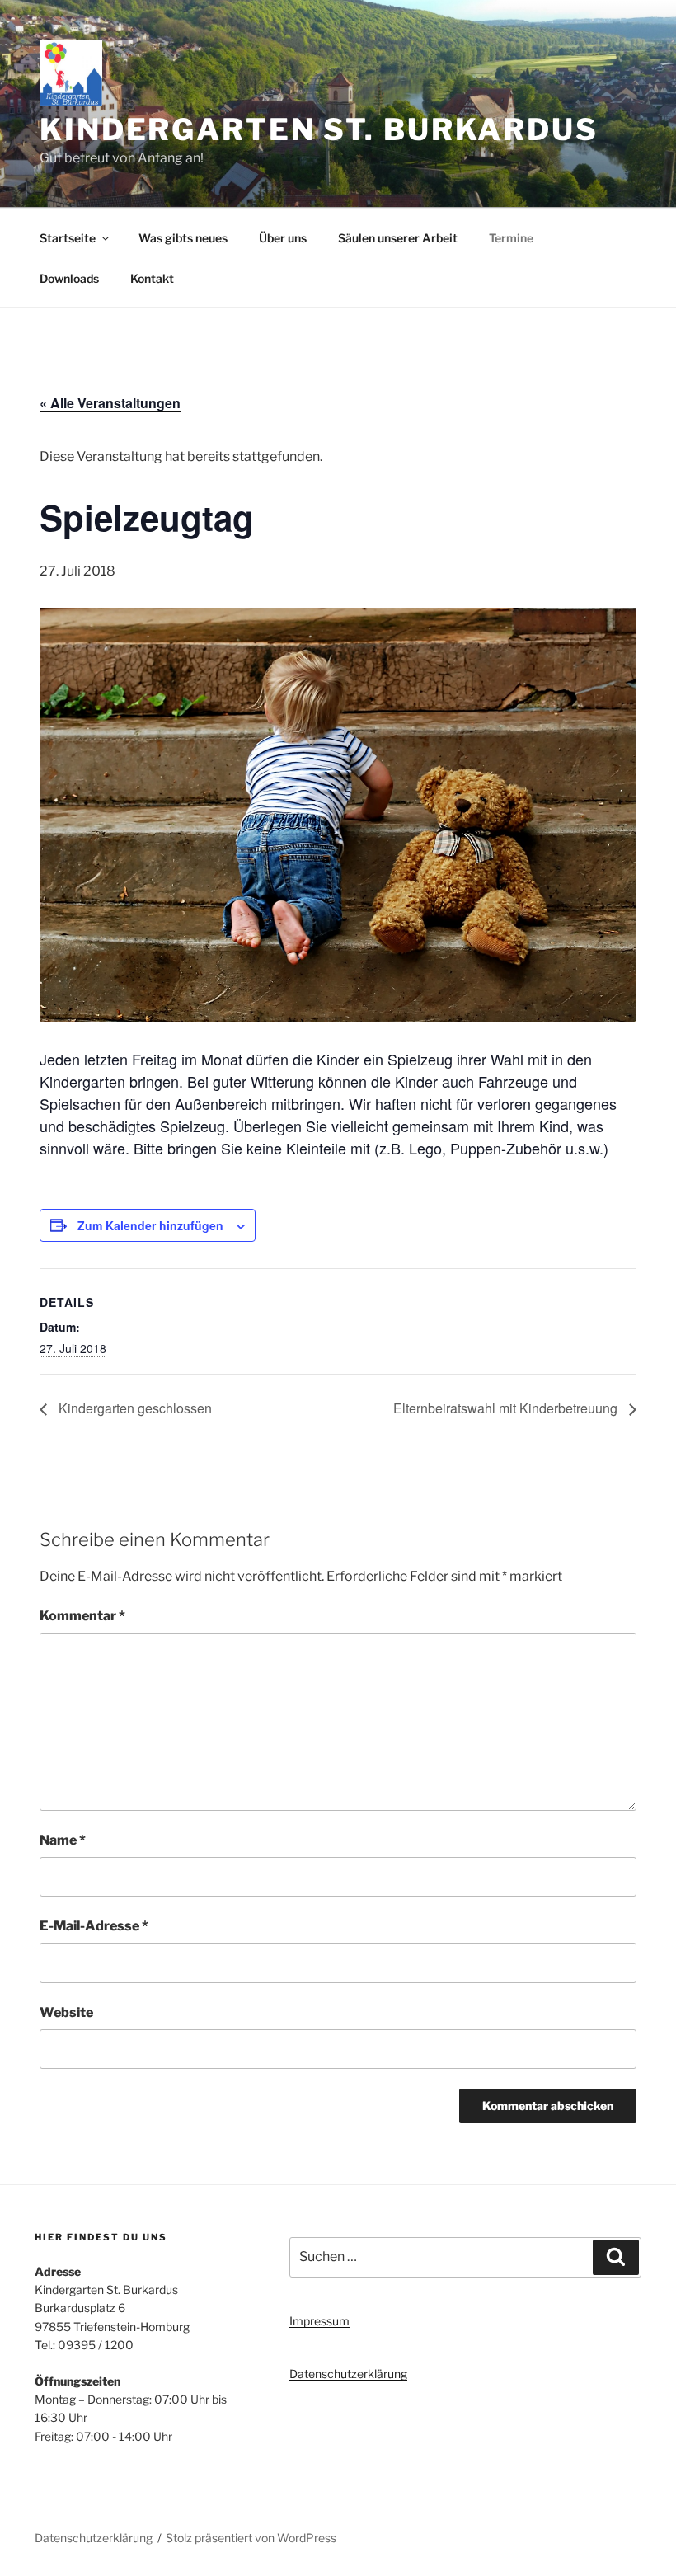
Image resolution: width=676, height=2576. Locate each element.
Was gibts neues (183, 238)
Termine (511, 238)
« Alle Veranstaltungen (110, 403)
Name (63, 1840)
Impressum (319, 2321)
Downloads (69, 278)
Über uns (283, 238)
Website (66, 2012)
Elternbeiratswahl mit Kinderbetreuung (507, 1408)
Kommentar (82, 1616)
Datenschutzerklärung (348, 2374)
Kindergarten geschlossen (134, 1408)
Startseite (68, 238)
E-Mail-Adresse (94, 1926)
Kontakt (152, 278)
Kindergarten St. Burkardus (319, 129)
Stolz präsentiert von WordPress (251, 2538)
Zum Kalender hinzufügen (150, 1225)
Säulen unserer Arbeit (398, 238)
